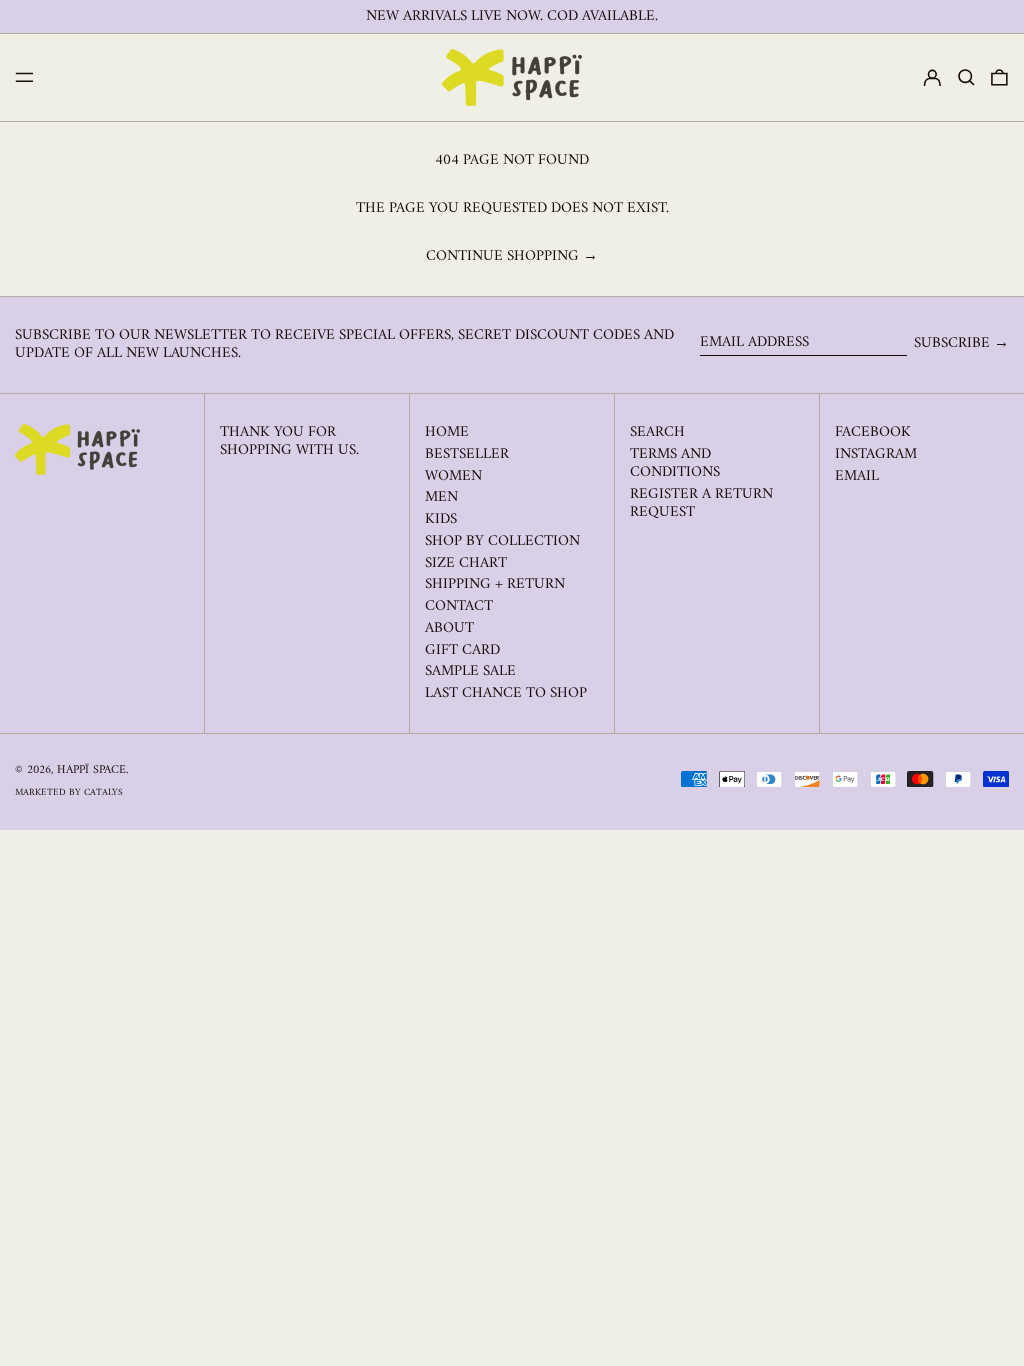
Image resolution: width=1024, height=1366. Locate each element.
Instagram (876, 455)
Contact (459, 606)
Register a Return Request (701, 503)
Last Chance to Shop (506, 693)
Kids (441, 519)
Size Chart (466, 563)
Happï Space (91, 770)
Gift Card (462, 650)
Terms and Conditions (675, 463)
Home (447, 432)
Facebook (873, 433)
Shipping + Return (495, 584)
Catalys (103, 792)
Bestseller (467, 454)
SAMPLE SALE (470, 671)
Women (453, 476)
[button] (966, 78)
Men (441, 497)
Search (657, 432)
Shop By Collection (502, 541)
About (449, 628)
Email (857, 477)
